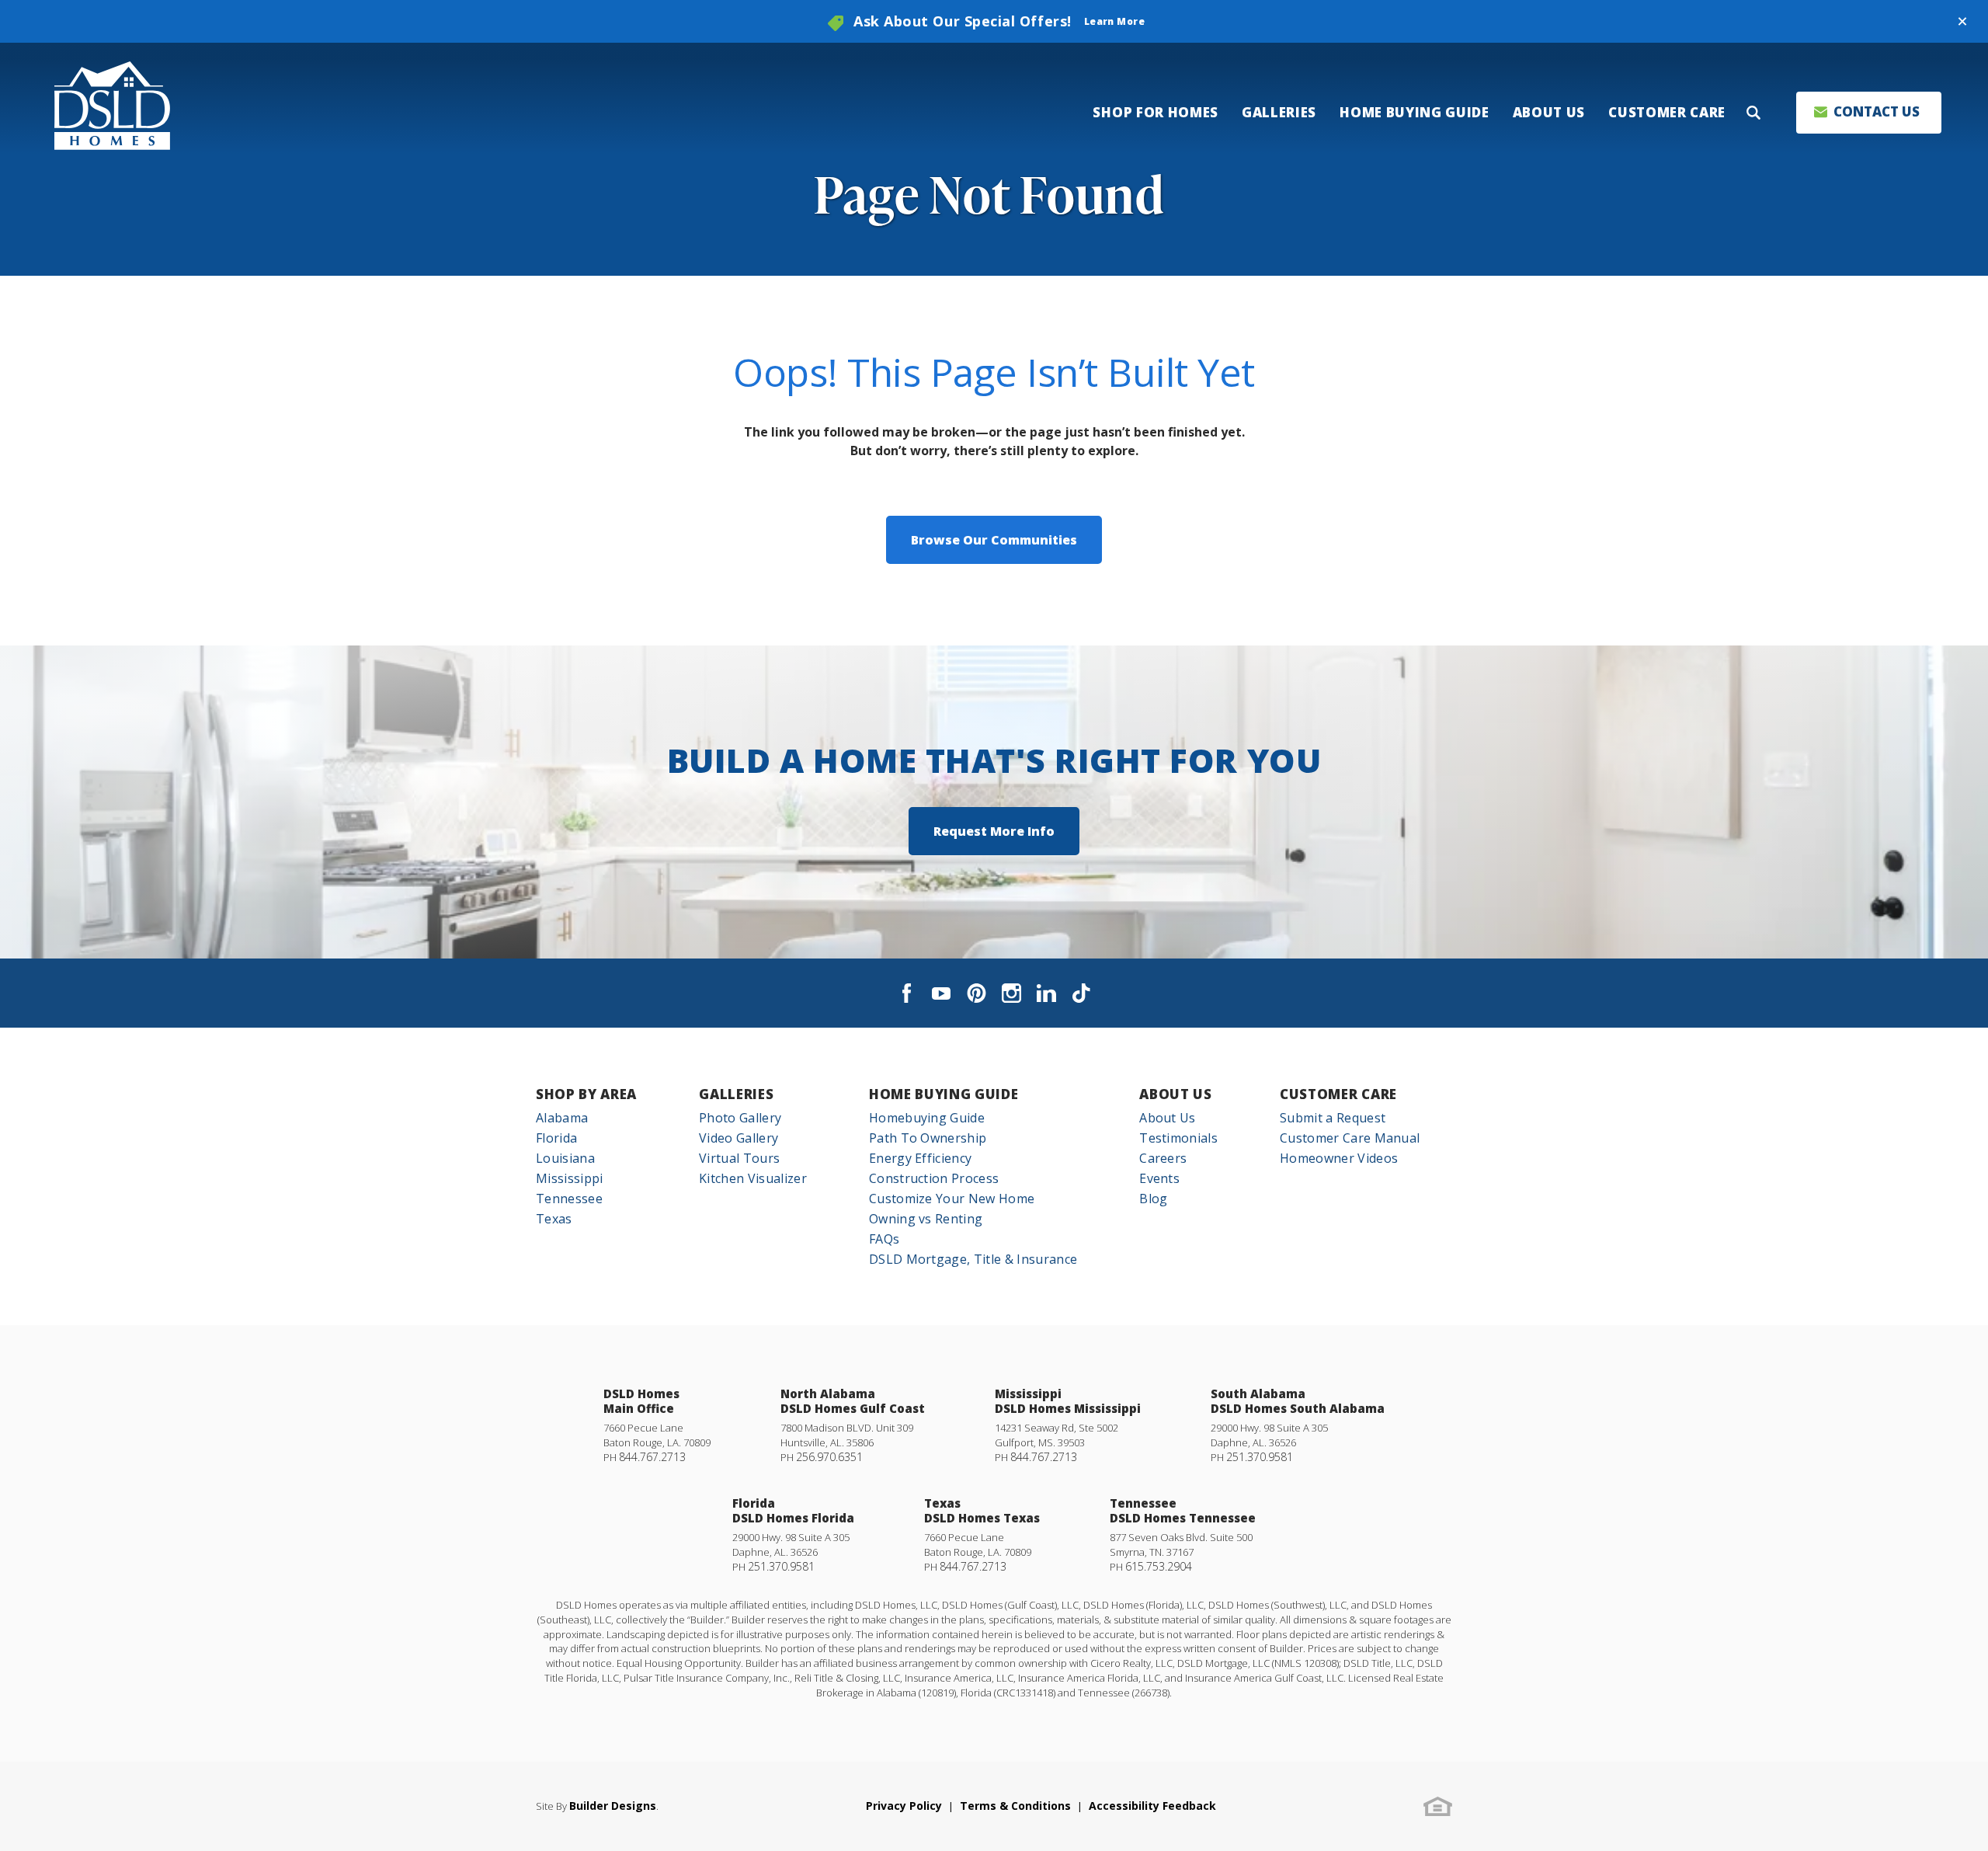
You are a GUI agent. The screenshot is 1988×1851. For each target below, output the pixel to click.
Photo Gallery (740, 1118)
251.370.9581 (1260, 1457)
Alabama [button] (562, 1118)
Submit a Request (1333, 1118)
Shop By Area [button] (586, 1094)
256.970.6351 (829, 1457)
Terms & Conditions (1015, 1806)
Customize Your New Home (952, 1199)
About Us (1175, 1094)
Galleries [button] (1279, 112)
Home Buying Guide (944, 1094)
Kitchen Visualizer (753, 1178)
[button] (1962, 22)
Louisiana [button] (565, 1158)
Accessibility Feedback (1152, 1806)
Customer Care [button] (1667, 112)
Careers (1163, 1158)
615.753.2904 (1159, 1566)
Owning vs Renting (926, 1219)
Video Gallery (739, 1138)
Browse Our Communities (994, 540)
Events (1159, 1178)
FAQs (884, 1239)
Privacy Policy (904, 1806)
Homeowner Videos (1339, 1158)
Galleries (736, 1094)
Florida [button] (556, 1138)
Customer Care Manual (1350, 1138)
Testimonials (1178, 1138)
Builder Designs (613, 1806)
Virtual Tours (739, 1158)
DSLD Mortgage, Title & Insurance (973, 1259)
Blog (1153, 1199)
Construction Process (934, 1178)
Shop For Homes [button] (1156, 112)
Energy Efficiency (920, 1158)
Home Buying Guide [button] (1415, 112)
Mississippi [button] (570, 1178)
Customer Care (1338, 1094)
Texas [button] (554, 1219)
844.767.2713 (652, 1457)
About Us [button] (1549, 112)
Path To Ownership (928, 1138)
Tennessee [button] (569, 1199)
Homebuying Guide (927, 1118)
